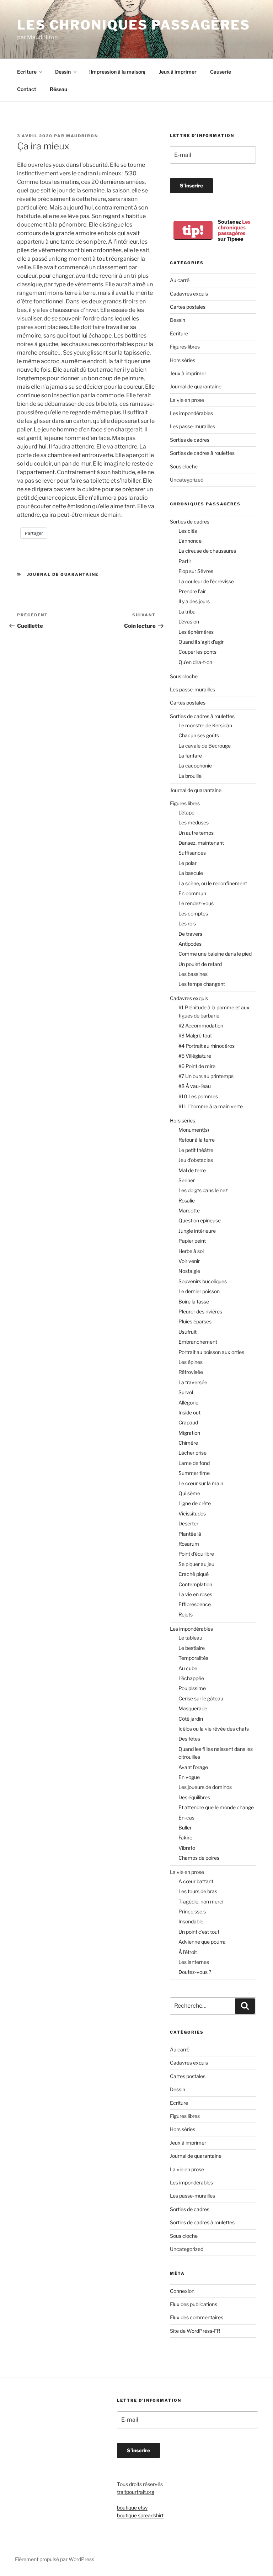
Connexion (182, 2291)
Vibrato (187, 1848)
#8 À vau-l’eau (195, 1086)
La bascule (191, 873)
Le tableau (190, 1638)
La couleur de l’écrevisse (206, 581)
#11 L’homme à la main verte (211, 1106)
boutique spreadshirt (140, 2515)
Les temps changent (202, 984)
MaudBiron (82, 136)
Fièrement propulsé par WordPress (55, 2559)
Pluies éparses (195, 1321)
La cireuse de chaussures (207, 551)
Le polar (188, 863)
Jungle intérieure (197, 1231)
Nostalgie (189, 1271)
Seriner (187, 1180)
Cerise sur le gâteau (201, 1698)
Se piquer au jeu (196, 1564)
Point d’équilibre (196, 1554)
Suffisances (192, 853)
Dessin (63, 72)
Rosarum (189, 1544)
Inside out (189, 1412)
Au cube (188, 1668)
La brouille (190, 776)
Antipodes (190, 944)
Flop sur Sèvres (196, 571)
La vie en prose (187, 400)
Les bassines (193, 974)
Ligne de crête (195, 1503)
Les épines (191, 1362)
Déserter (188, 1523)
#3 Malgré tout (195, 1035)
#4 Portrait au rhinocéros (207, 1046)
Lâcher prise (192, 1453)
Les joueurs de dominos (205, 1787)
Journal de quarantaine (63, 574)
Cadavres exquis (189, 294)
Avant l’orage (193, 1767)
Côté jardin (191, 1719)
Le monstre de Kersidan (205, 725)
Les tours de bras (198, 1891)
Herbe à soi (191, 1251)
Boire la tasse (194, 1302)
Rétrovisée (191, 1372)
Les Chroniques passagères (134, 25)
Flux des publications (194, 2304)
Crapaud (188, 1422)
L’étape (186, 812)
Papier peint (192, 1241)
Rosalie (187, 1201)
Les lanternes (194, 1962)
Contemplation (195, 1584)
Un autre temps (196, 833)
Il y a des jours (194, 601)
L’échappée (191, 1678)
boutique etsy (132, 2508)
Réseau (58, 89)
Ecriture (27, 72)
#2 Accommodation (201, 1026)
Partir (185, 561)
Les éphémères (196, 632)
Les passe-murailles (192, 426)
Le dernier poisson (199, 1291)
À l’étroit (188, 1952)
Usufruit (188, 1332)
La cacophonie (195, 766)
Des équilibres (194, 1797)
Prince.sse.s (192, 1911)
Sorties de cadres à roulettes (202, 453)
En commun (192, 893)
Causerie (221, 72)
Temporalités (193, 1658)
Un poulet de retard (200, 964)
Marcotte (189, 1210)
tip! (193, 230)
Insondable (191, 1921)
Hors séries (183, 360)
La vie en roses (195, 1594)
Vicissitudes (192, 1513)
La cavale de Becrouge (205, 746)
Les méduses (194, 822)
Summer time (194, 1473)
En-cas (186, 1818)
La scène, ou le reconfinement (213, 883)
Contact (27, 89)
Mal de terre (192, 1170)
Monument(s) (194, 1130)
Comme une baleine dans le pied (215, 954)
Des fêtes (189, 1739)
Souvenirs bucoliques (203, 1281)
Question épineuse (200, 1220)
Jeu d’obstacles (196, 1160)
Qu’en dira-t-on (195, 662)
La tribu (187, 612)
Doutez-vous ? (195, 1972)
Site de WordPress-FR (195, 2331)
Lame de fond (194, 1463)
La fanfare (190, 756)
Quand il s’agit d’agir (201, 642)
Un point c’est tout (199, 1932)
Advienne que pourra (202, 1942)
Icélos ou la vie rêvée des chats (214, 1729)
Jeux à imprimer (178, 72)
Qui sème (189, 1493)
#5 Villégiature (195, 1056)
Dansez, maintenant (201, 843)
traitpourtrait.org (136, 2492)
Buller (185, 1828)
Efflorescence (195, 1604)
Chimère (188, 1443)
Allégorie (188, 1403)
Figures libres (185, 347)
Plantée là (190, 1534)
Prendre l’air (192, 591)
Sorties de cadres (190, 440)
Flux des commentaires (197, 2317)
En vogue (189, 1777)
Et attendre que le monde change (216, 1807)
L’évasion (189, 622)
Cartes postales (188, 307)
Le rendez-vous (196, 903)
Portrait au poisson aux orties (211, 1352)
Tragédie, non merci (201, 1902)
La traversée (193, 1382)
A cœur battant (196, 1881)
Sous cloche (184, 466)
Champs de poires (199, 1858)
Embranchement (198, 1342)
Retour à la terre (197, 1140)
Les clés (188, 531)
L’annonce (190, 541)
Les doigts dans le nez (203, 1190)
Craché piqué (194, 1574)
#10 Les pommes (198, 1096)
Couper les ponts (197, 652)
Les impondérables (191, 413)
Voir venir (189, 1261)
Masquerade (193, 1708)
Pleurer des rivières (200, 1311)
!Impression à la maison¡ (117, 72)
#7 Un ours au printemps (206, 1076)
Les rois (187, 923)
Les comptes (193, 913)
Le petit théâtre (196, 1150)
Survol (186, 1392)
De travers (190, 934)
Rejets (186, 1614)
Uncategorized (187, 480)
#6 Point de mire (197, 1066)
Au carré (180, 280)
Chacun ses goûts (199, 735)
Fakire (185, 1837)
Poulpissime (192, 1688)
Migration (189, 1433)
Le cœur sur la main (201, 1483)
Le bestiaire (192, 1648)
